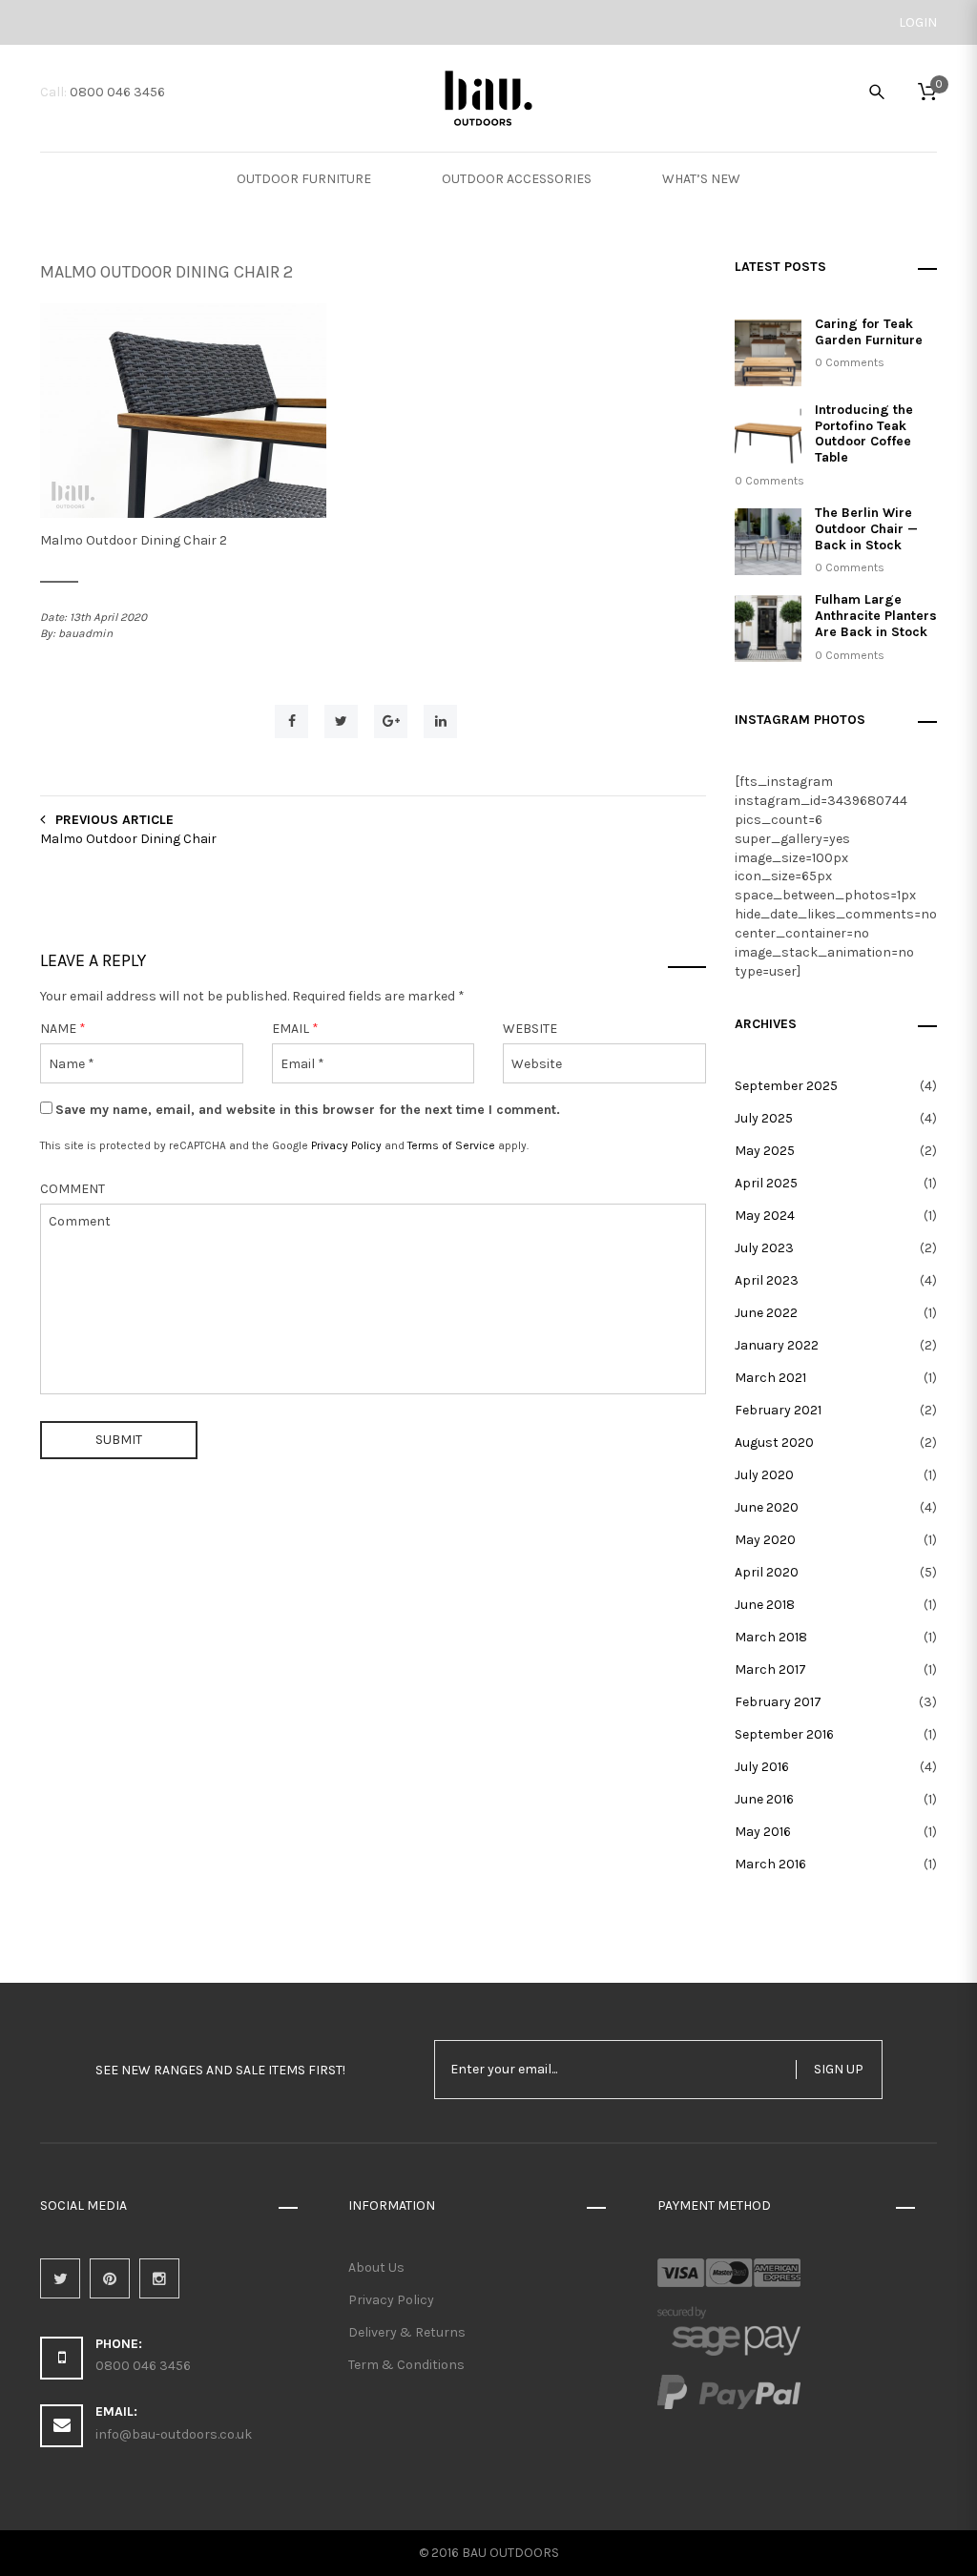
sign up (839, 2069)
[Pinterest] (110, 2278)
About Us (376, 2267)
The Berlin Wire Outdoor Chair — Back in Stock (866, 529)
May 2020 (765, 1540)
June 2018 (765, 1605)
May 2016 (763, 1832)
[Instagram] (159, 2278)
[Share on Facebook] (291, 721)
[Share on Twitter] (341, 721)
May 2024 (765, 1216)
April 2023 (767, 1280)
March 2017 (770, 1669)
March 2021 (770, 1378)
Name (63, 1029)
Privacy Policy (346, 1145)
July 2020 (764, 1475)
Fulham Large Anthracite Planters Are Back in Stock (876, 616)
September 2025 (786, 1086)
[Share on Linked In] (440, 721)
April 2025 (766, 1183)
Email (295, 1029)
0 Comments (850, 362)
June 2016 (764, 1799)
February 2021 (778, 1410)
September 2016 (784, 1734)
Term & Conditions (406, 2365)
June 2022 (766, 1313)
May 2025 (765, 1151)
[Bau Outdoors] (489, 96)
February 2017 (778, 1702)
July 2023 (764, 1248)
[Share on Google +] (391, 721)
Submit (119, 1440)
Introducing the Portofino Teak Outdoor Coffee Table (864, 433)
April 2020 (767, 1572)
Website (530, 1029)
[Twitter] (60, 2278)
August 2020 (774, 1443)
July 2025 (764, 1118)
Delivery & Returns (407, 2332)
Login (918, 22)
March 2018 (771, 1637)
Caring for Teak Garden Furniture (869, 332)
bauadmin (85, 633)
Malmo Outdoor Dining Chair (128, 839)
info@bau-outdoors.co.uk (174, 2434)
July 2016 (762, 1767)
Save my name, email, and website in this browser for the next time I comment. (308, 1110)
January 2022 (777, 1345)
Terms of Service (451, 1145)
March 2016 (770, 1864)
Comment (73, 1189)
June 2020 (767, 1507)
